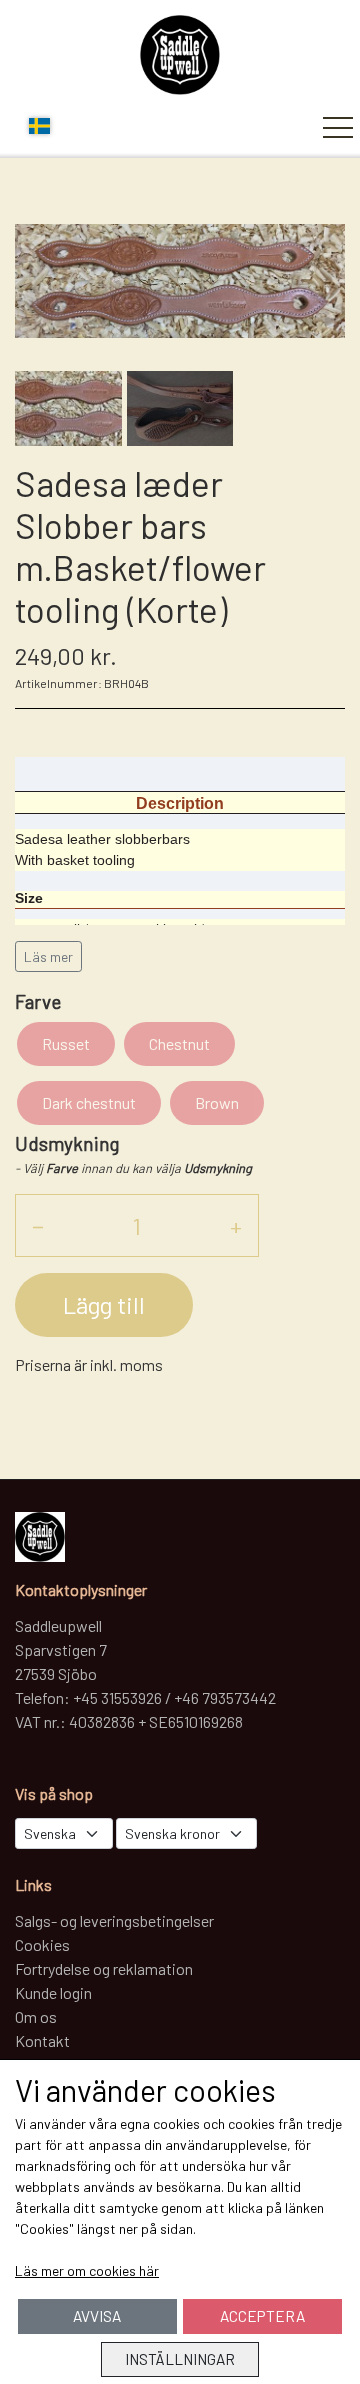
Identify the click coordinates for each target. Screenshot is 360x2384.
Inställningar (180, 2359)
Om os (36, 2016)
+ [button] (236, 1225)
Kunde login (53, 1992)
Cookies (42, 1944)
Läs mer (48, 956)
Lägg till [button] (104, 1304)
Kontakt (42, 2040)
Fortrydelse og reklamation (104, 1968)
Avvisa (97, 2316)
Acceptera (262, 2316)
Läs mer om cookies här (87, 2270)
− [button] (38, 1225)
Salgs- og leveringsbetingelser (114, 1920)
